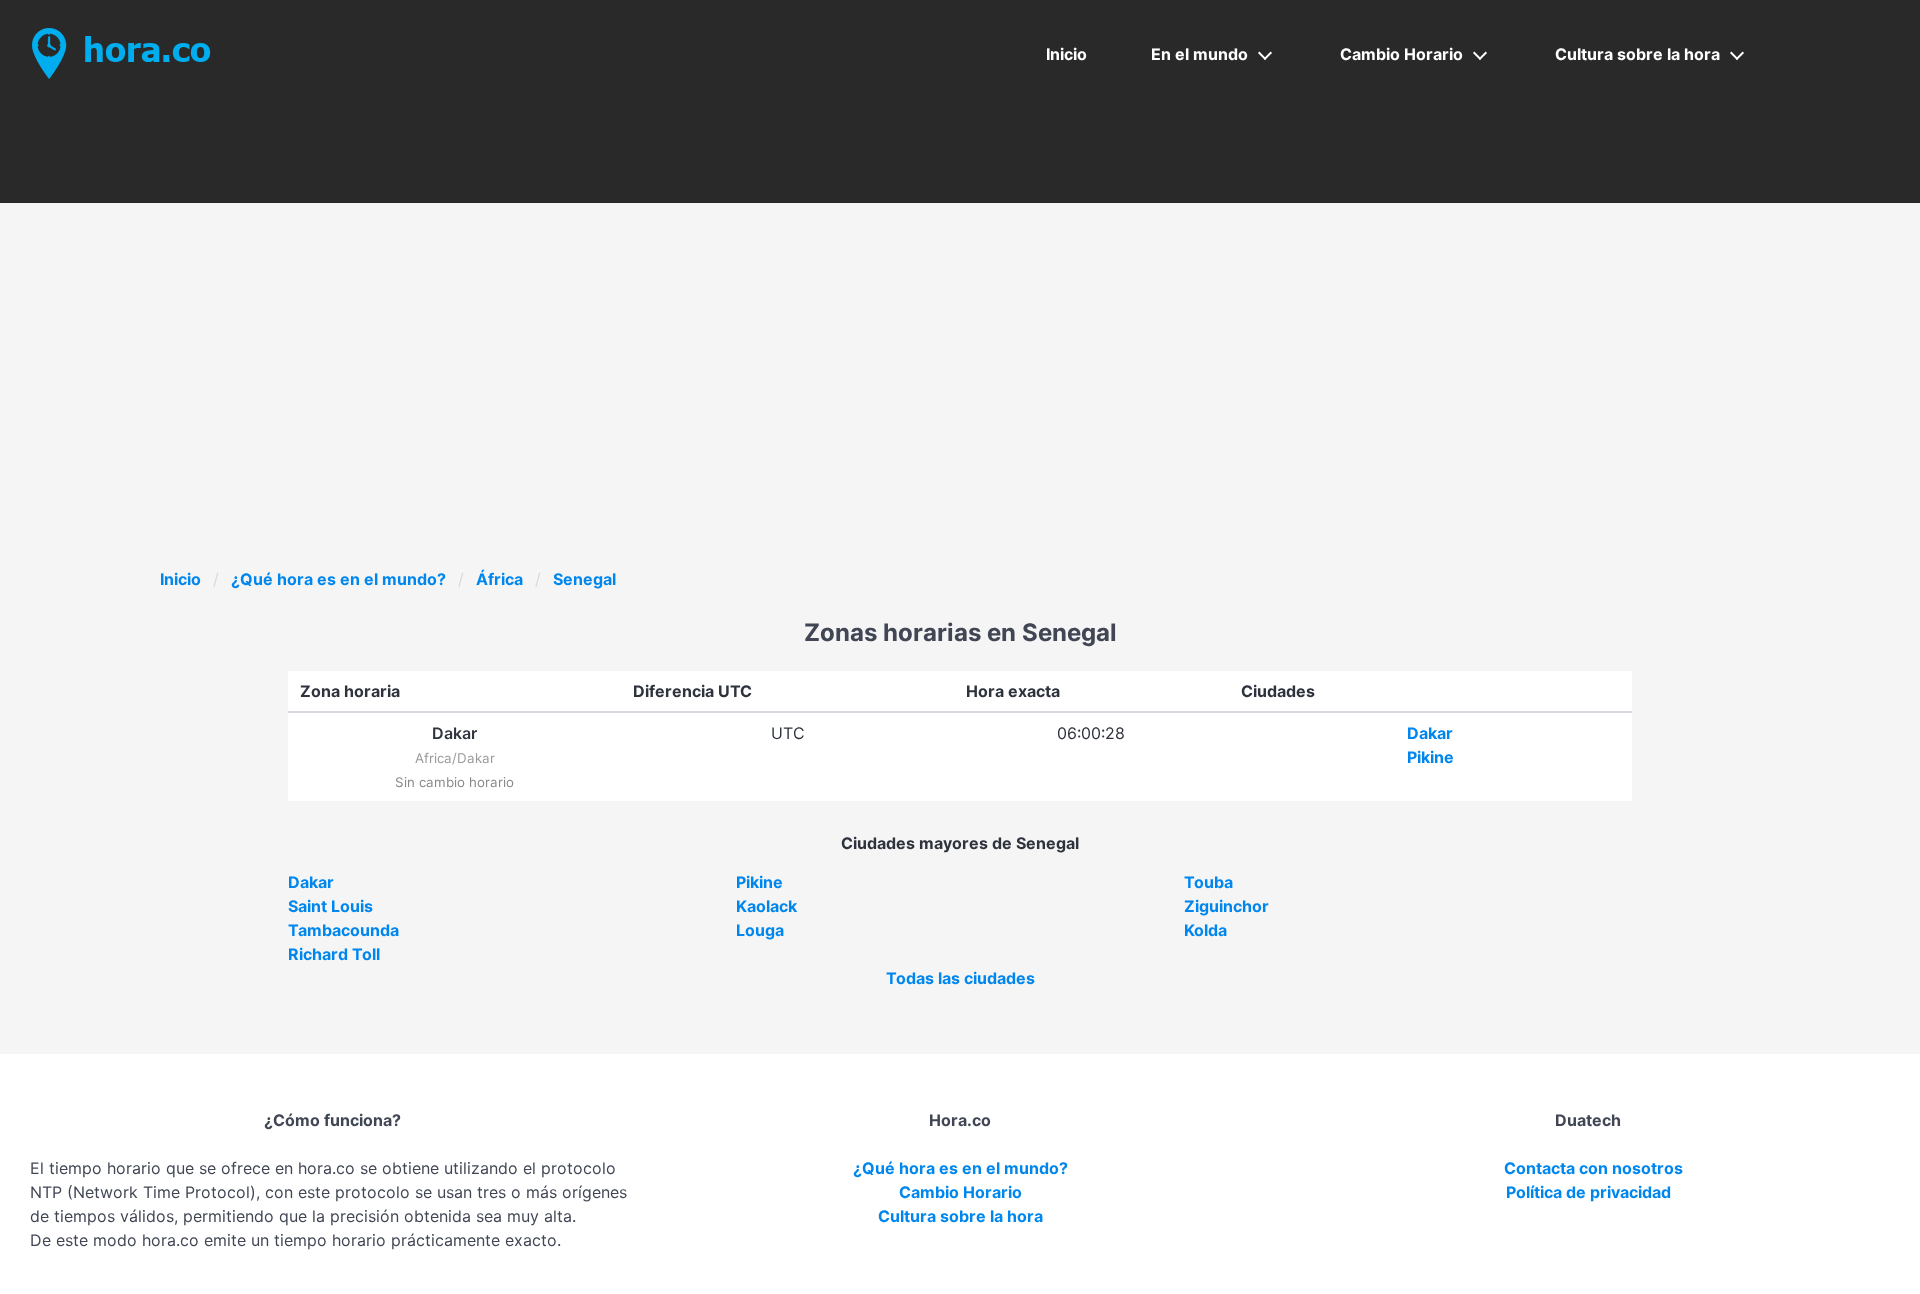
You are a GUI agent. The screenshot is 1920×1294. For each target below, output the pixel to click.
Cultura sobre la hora (1637, 54)
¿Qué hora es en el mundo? (338, 579)
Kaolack (766, 906)
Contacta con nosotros (1593, 1168)
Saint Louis (330, 906)
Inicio (1066, 54)
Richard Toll (334, 954)
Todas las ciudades (960, 978)
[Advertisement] (960, 417)
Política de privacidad (1588, 1192)
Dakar (1430, 733)
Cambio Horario (1401, 54)
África (499, 579)
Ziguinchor (1226, 906)
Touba (1208, 882)
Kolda (1205, 930)
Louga (760, 930)
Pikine (1430, 757)
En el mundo (1199, 54)
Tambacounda (343, 930)
